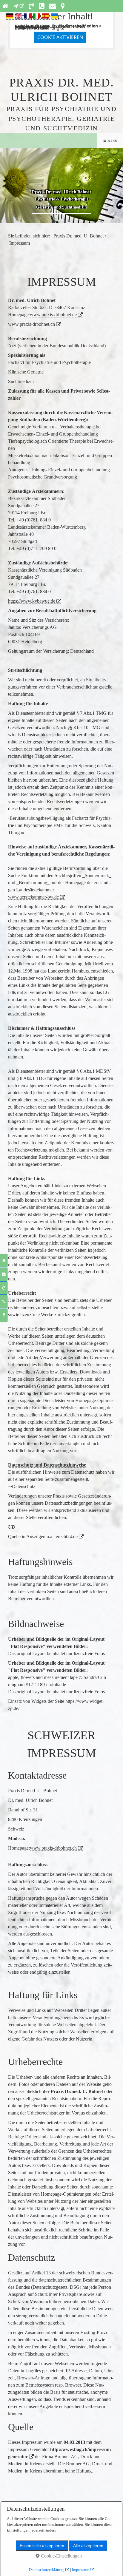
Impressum (81, 2570)
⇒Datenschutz (22, 1486)
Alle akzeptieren (88, 2546)
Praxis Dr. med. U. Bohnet (79, 236)
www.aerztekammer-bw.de (33, 897)
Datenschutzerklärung (37, 28)
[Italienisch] (37, 17)
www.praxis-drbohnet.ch (31, 324)
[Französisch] (28, 17)
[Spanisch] (46, 17)
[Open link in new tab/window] (18, 6)
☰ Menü (110, 141)
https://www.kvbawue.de (32, 601)
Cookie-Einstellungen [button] (61, 2556)
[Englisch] (19, 17)
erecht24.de (67, 1537)
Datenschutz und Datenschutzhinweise (47, 1465)
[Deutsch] (10, 17)
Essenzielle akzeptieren (42, 2546)
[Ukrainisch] (55, 17)
